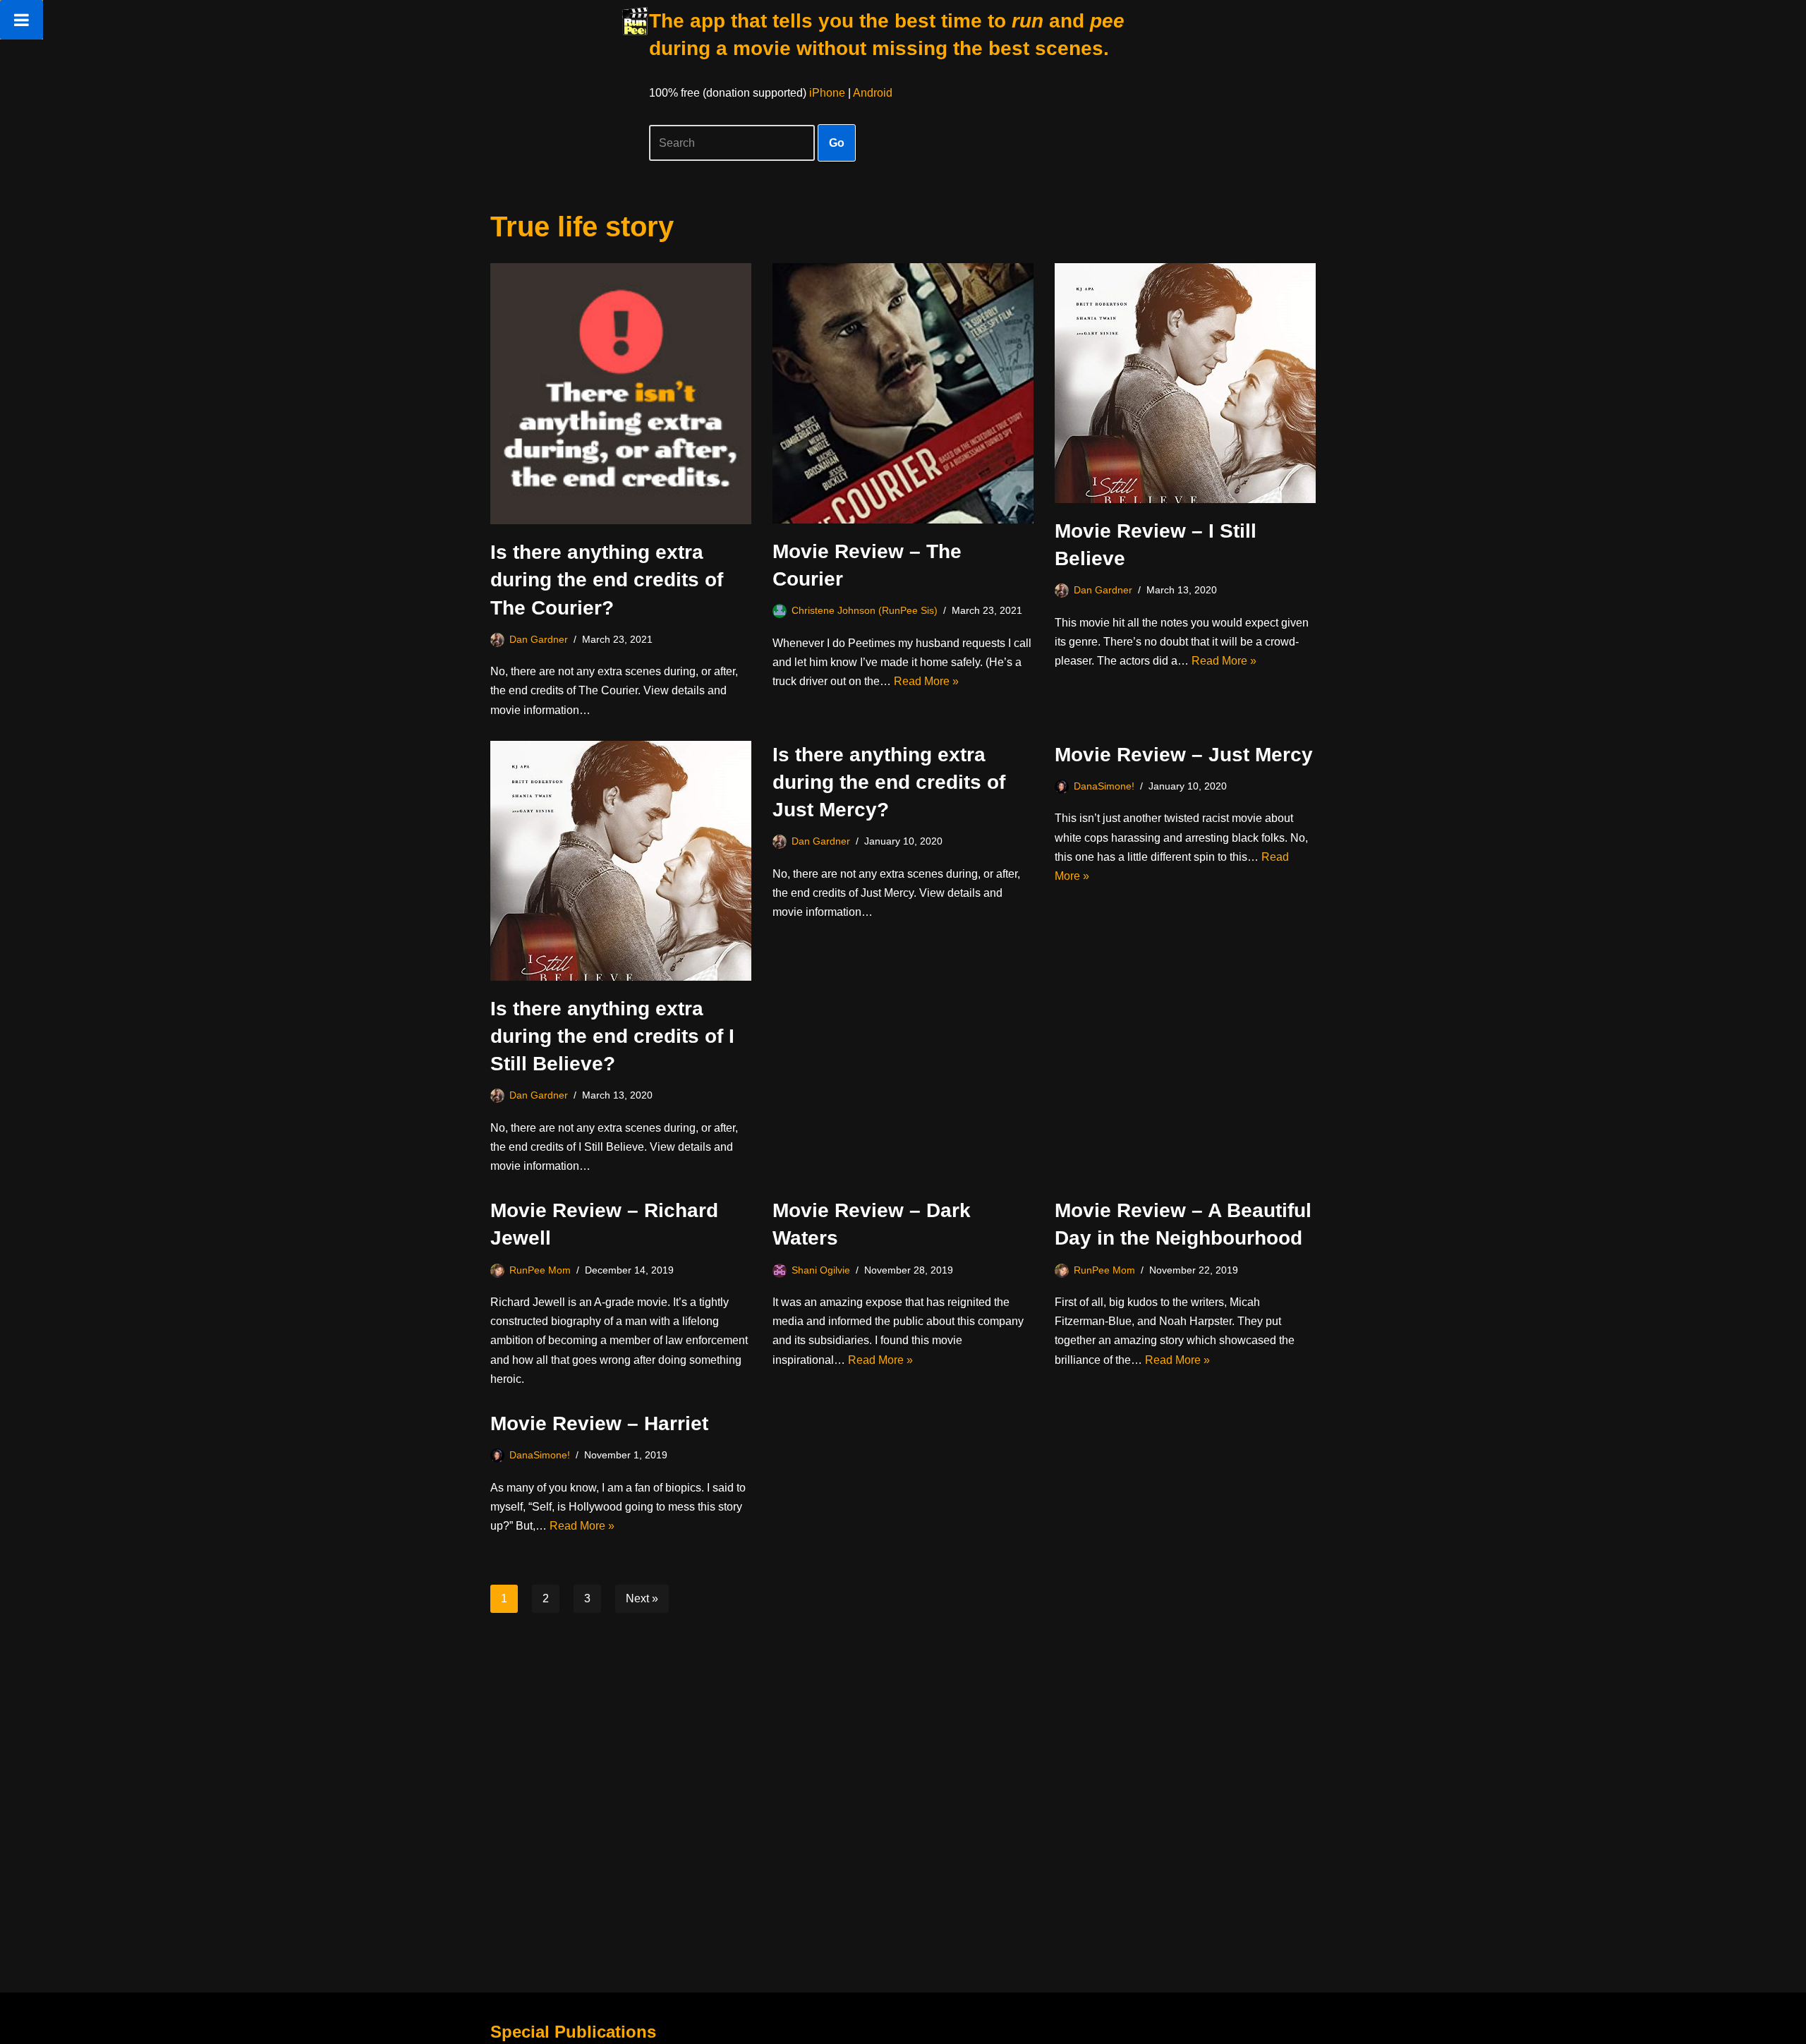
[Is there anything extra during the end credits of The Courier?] (621, 394)
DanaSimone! (1104, 786)
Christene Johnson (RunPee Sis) (865, 610)
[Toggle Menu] (22, 20)
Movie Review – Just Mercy (1184, 755)
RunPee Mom (540, 1270)
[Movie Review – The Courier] (903, 393)
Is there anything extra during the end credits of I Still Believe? (612, 1036)
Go (837, 143)
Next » (642, 1598)
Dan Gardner (539, 639)
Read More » (926, 681)
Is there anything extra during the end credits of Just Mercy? (889, 782)
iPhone (827, 93)
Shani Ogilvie (821, 1270)
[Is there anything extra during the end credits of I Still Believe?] (621, 861)
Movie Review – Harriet (599, 1423)
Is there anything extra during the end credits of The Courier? (607, 580)
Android (873, 93)
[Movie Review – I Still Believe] (1185, 383)
